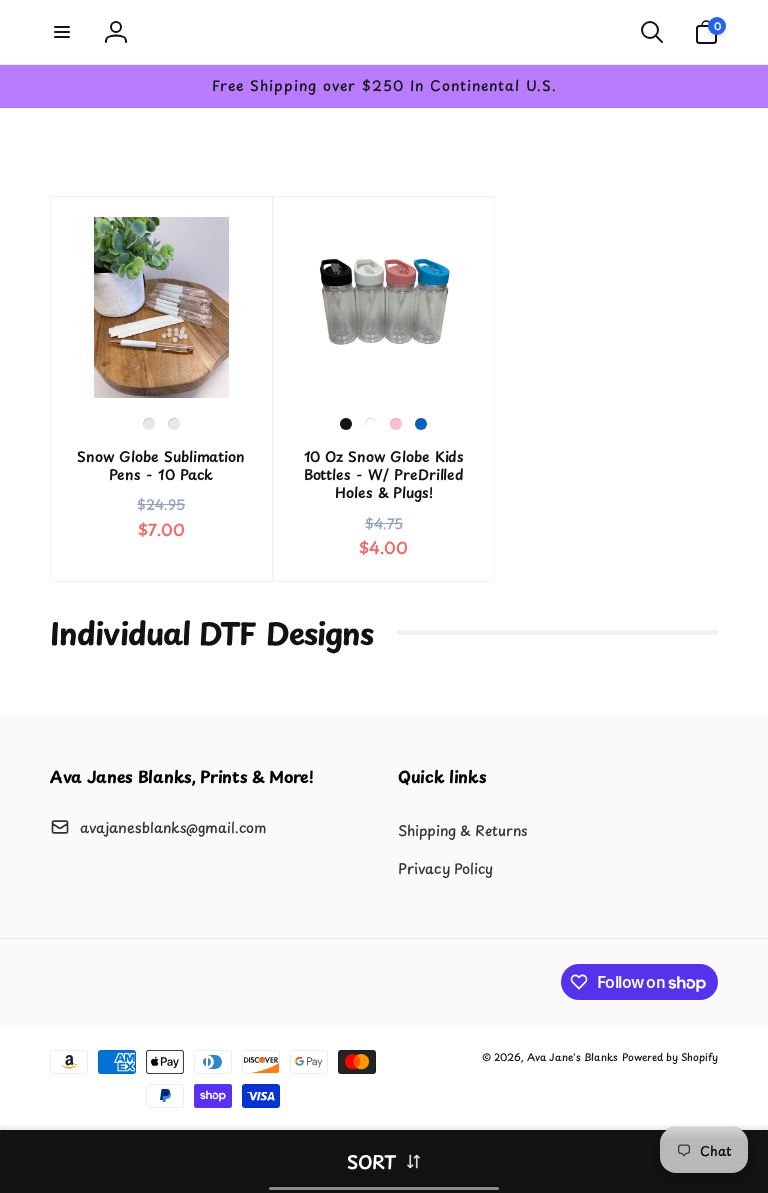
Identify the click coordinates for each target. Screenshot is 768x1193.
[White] (371, 424)
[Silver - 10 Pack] (149, 424)
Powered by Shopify (670, 1056)
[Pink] (396, 424)
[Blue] (421, 424)
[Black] (346, 424)
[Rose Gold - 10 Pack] (174, 424)
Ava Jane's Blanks (572, 1056)
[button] (62, 32)
